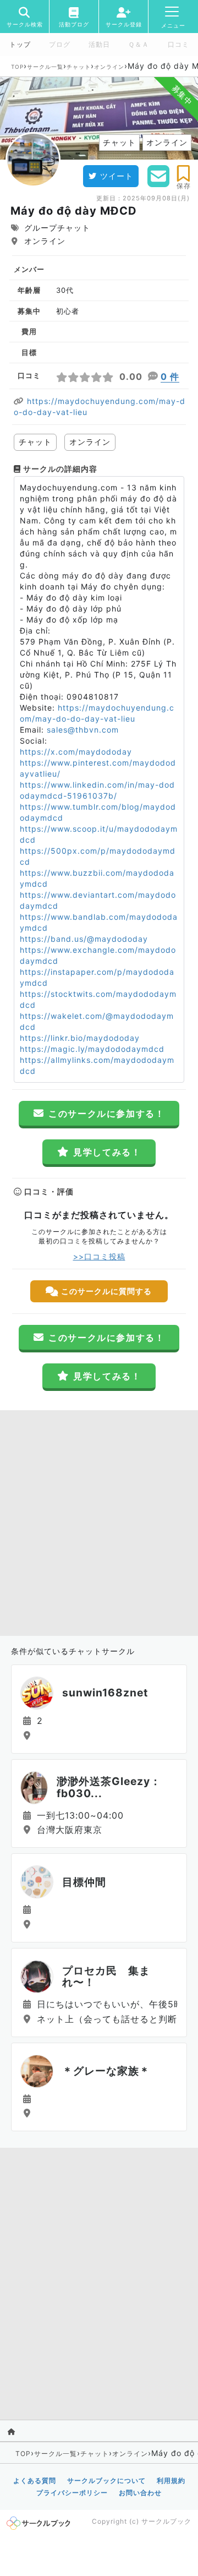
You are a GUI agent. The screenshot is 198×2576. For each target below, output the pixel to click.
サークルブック (166, 2521)
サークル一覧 (45, 67)
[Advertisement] (99, 1520)
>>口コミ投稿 (99, 1256)
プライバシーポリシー (72, 2493)
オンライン (109, 67)
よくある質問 (35, 2481)
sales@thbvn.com (83, 730)
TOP (17, 67)
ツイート (117, 176)
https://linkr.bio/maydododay (80, 1038)
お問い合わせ (140, 2493)
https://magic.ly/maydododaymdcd (92, 1049)
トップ (20, 45)
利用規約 (171, 2481)
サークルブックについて (106, 2481)
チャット (79, 67)
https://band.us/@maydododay (84, 939)
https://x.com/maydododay (76, 752)
